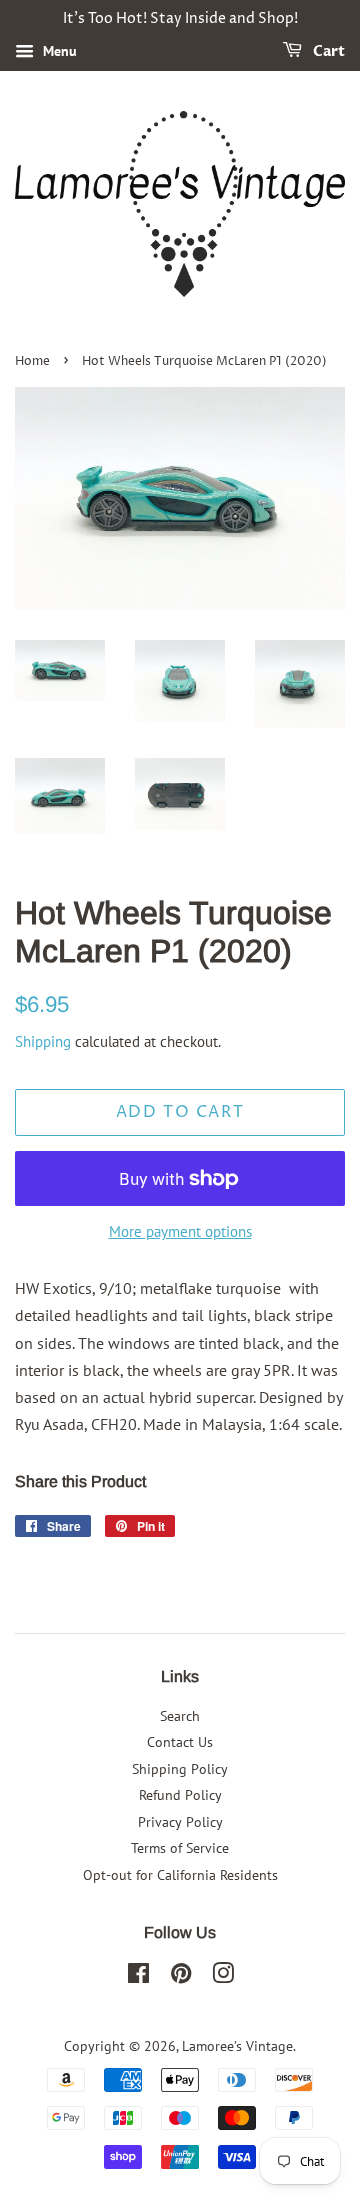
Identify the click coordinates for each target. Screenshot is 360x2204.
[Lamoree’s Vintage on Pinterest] (181, 1977)
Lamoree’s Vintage (237, 2046)
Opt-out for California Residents (180, 1875)
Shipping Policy (180, 1769)
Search (180, 1716)
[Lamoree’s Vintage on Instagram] (223, 1977)
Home (32, 361)
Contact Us (180, 1742)
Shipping (43, 1041)
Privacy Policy (180, 1822)
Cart (327, 51)
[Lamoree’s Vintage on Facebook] (138, 1977)
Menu (58, 51)
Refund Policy (180, 1795)
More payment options (180, 1231)
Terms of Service (180, 1848)
